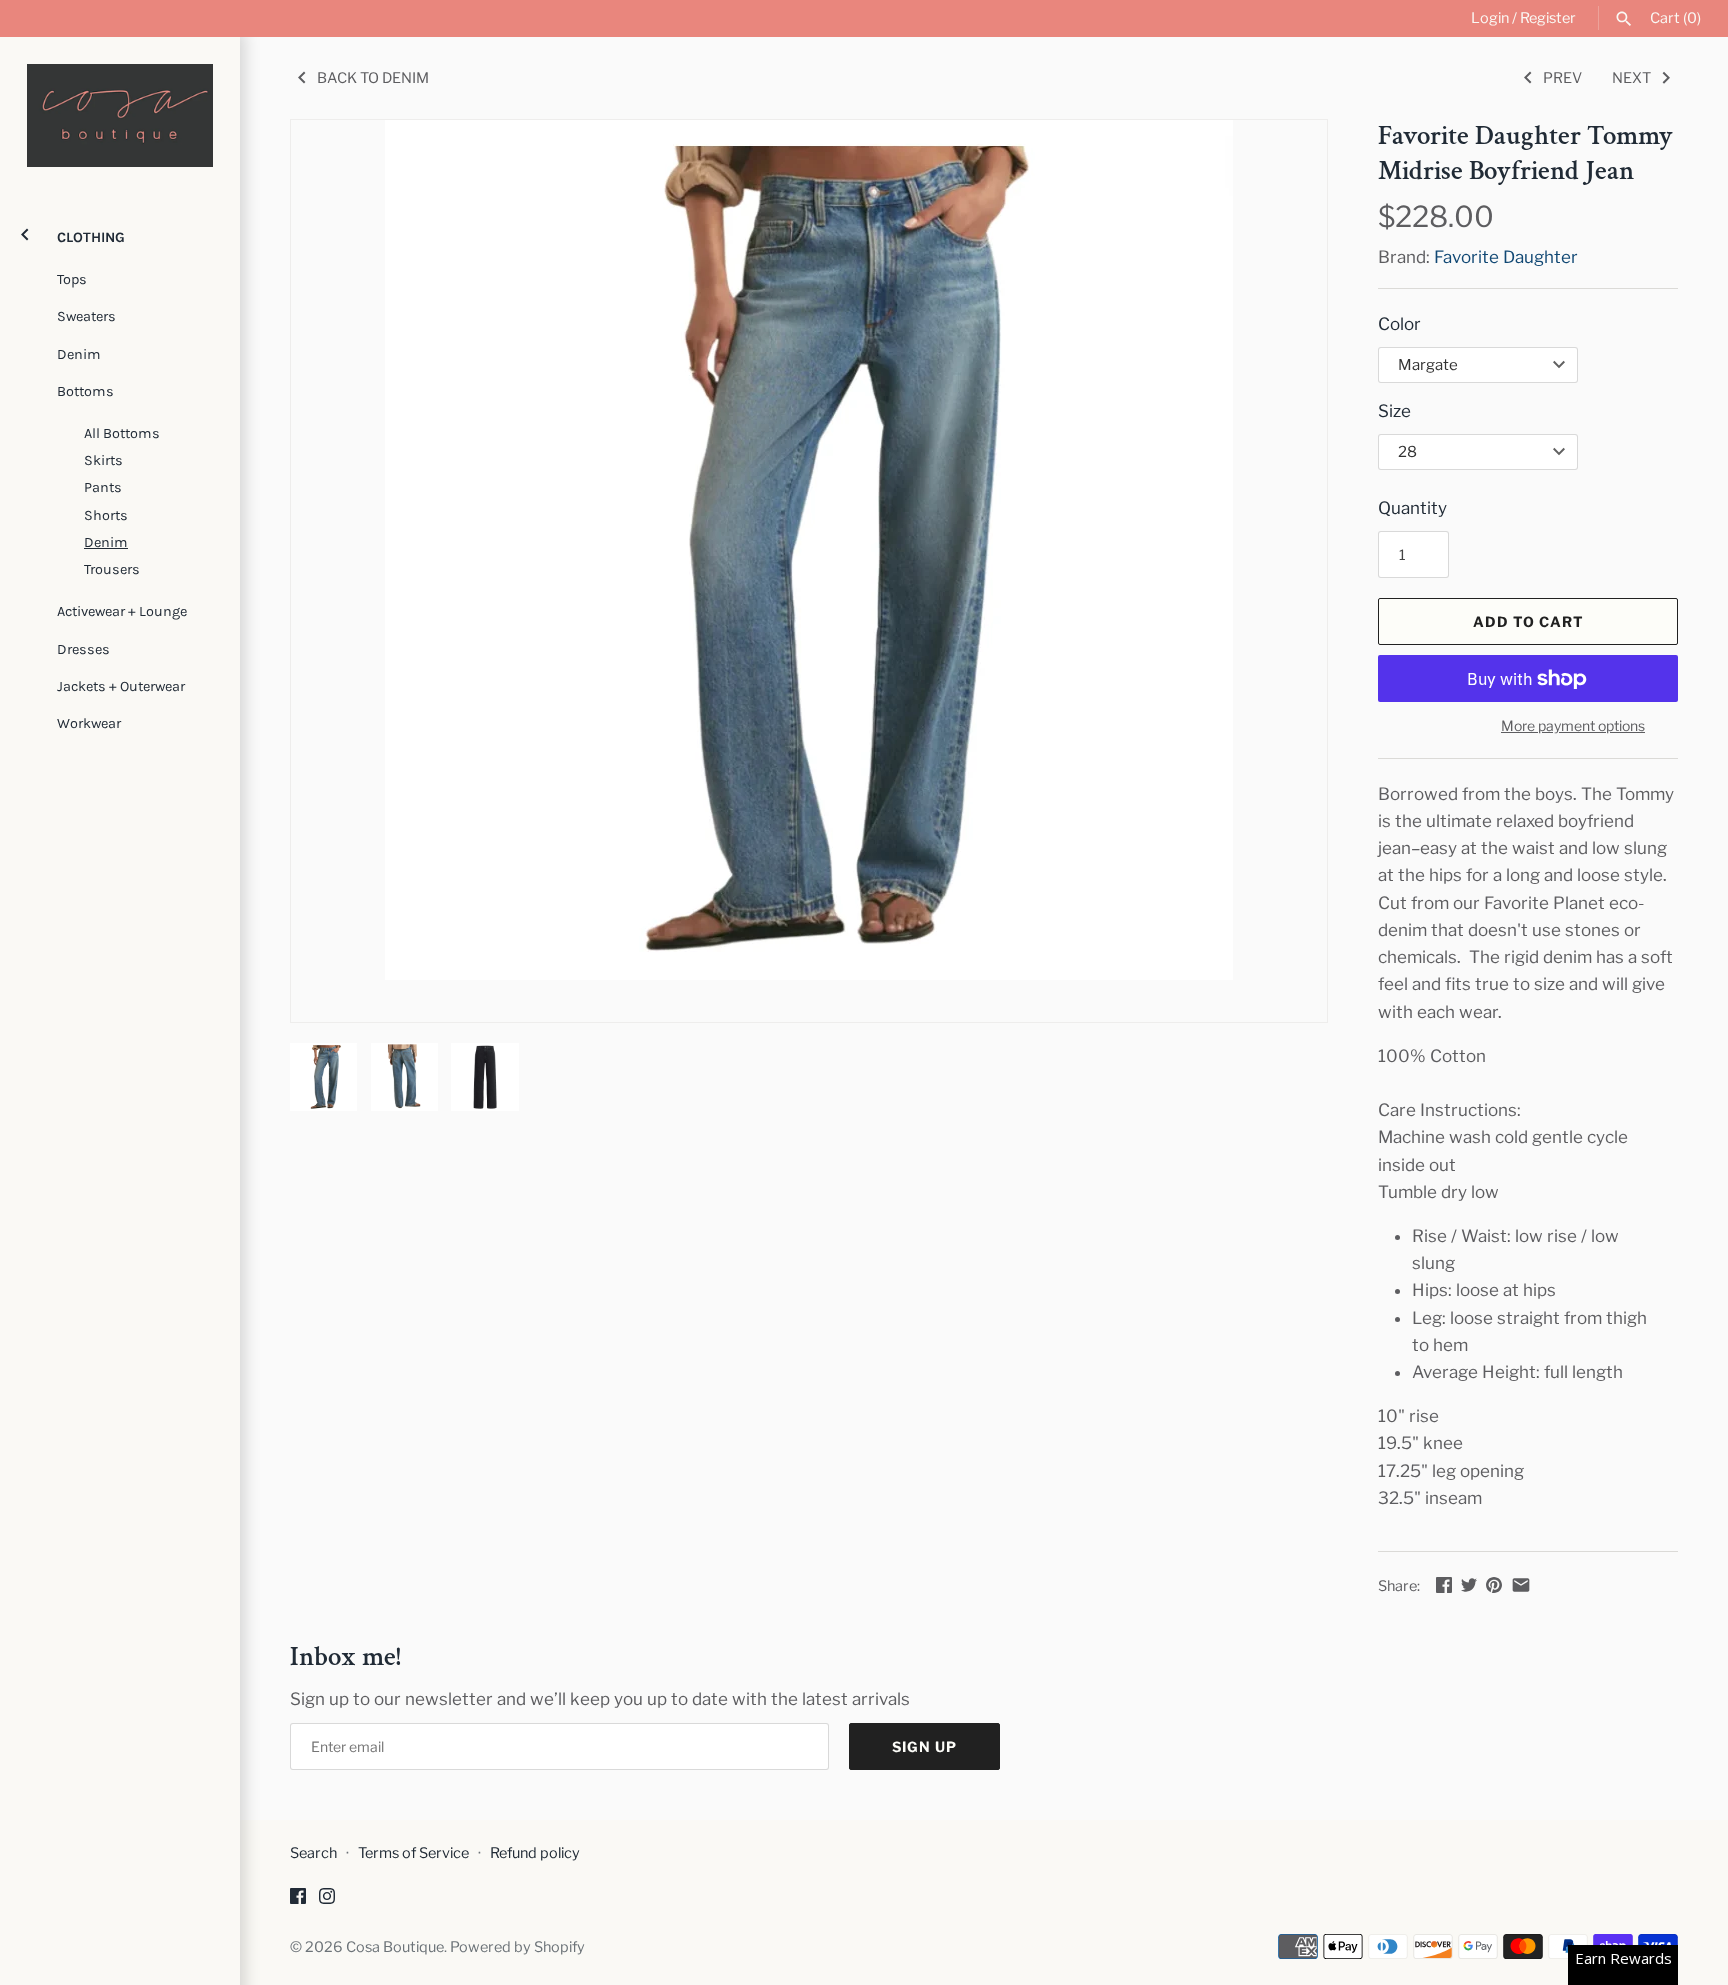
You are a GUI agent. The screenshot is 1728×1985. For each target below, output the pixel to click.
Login (1490, 18)
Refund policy (535, 1853)
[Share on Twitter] (1469, 1585)
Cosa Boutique (395, 1947)
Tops (72, 279)
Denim (79, 354)
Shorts (106, 515)
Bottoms (85, 391)
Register (1548, 18)
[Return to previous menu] (25, 232)
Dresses (83, 649)
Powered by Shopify (517, 1947)
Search (313, 1853)
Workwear (89, 723)
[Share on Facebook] (1444, 1585)
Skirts (103, 460)
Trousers (112, 569)
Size (1394, 411)
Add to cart (1528, 621)
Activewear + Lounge (122, 611)
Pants (103, 487)
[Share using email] (1521, 1585)
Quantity (1412, 508)
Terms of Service (413, 1853)
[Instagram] (327, 1900)
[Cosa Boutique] (120, 115)
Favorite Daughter (1506, 257)
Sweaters (86, 316)
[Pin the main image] (1494, 1585)
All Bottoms (122, 433)
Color (1399, 324)
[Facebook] (298, 1900)
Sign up (924, 1746)
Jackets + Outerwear (121, 686)
